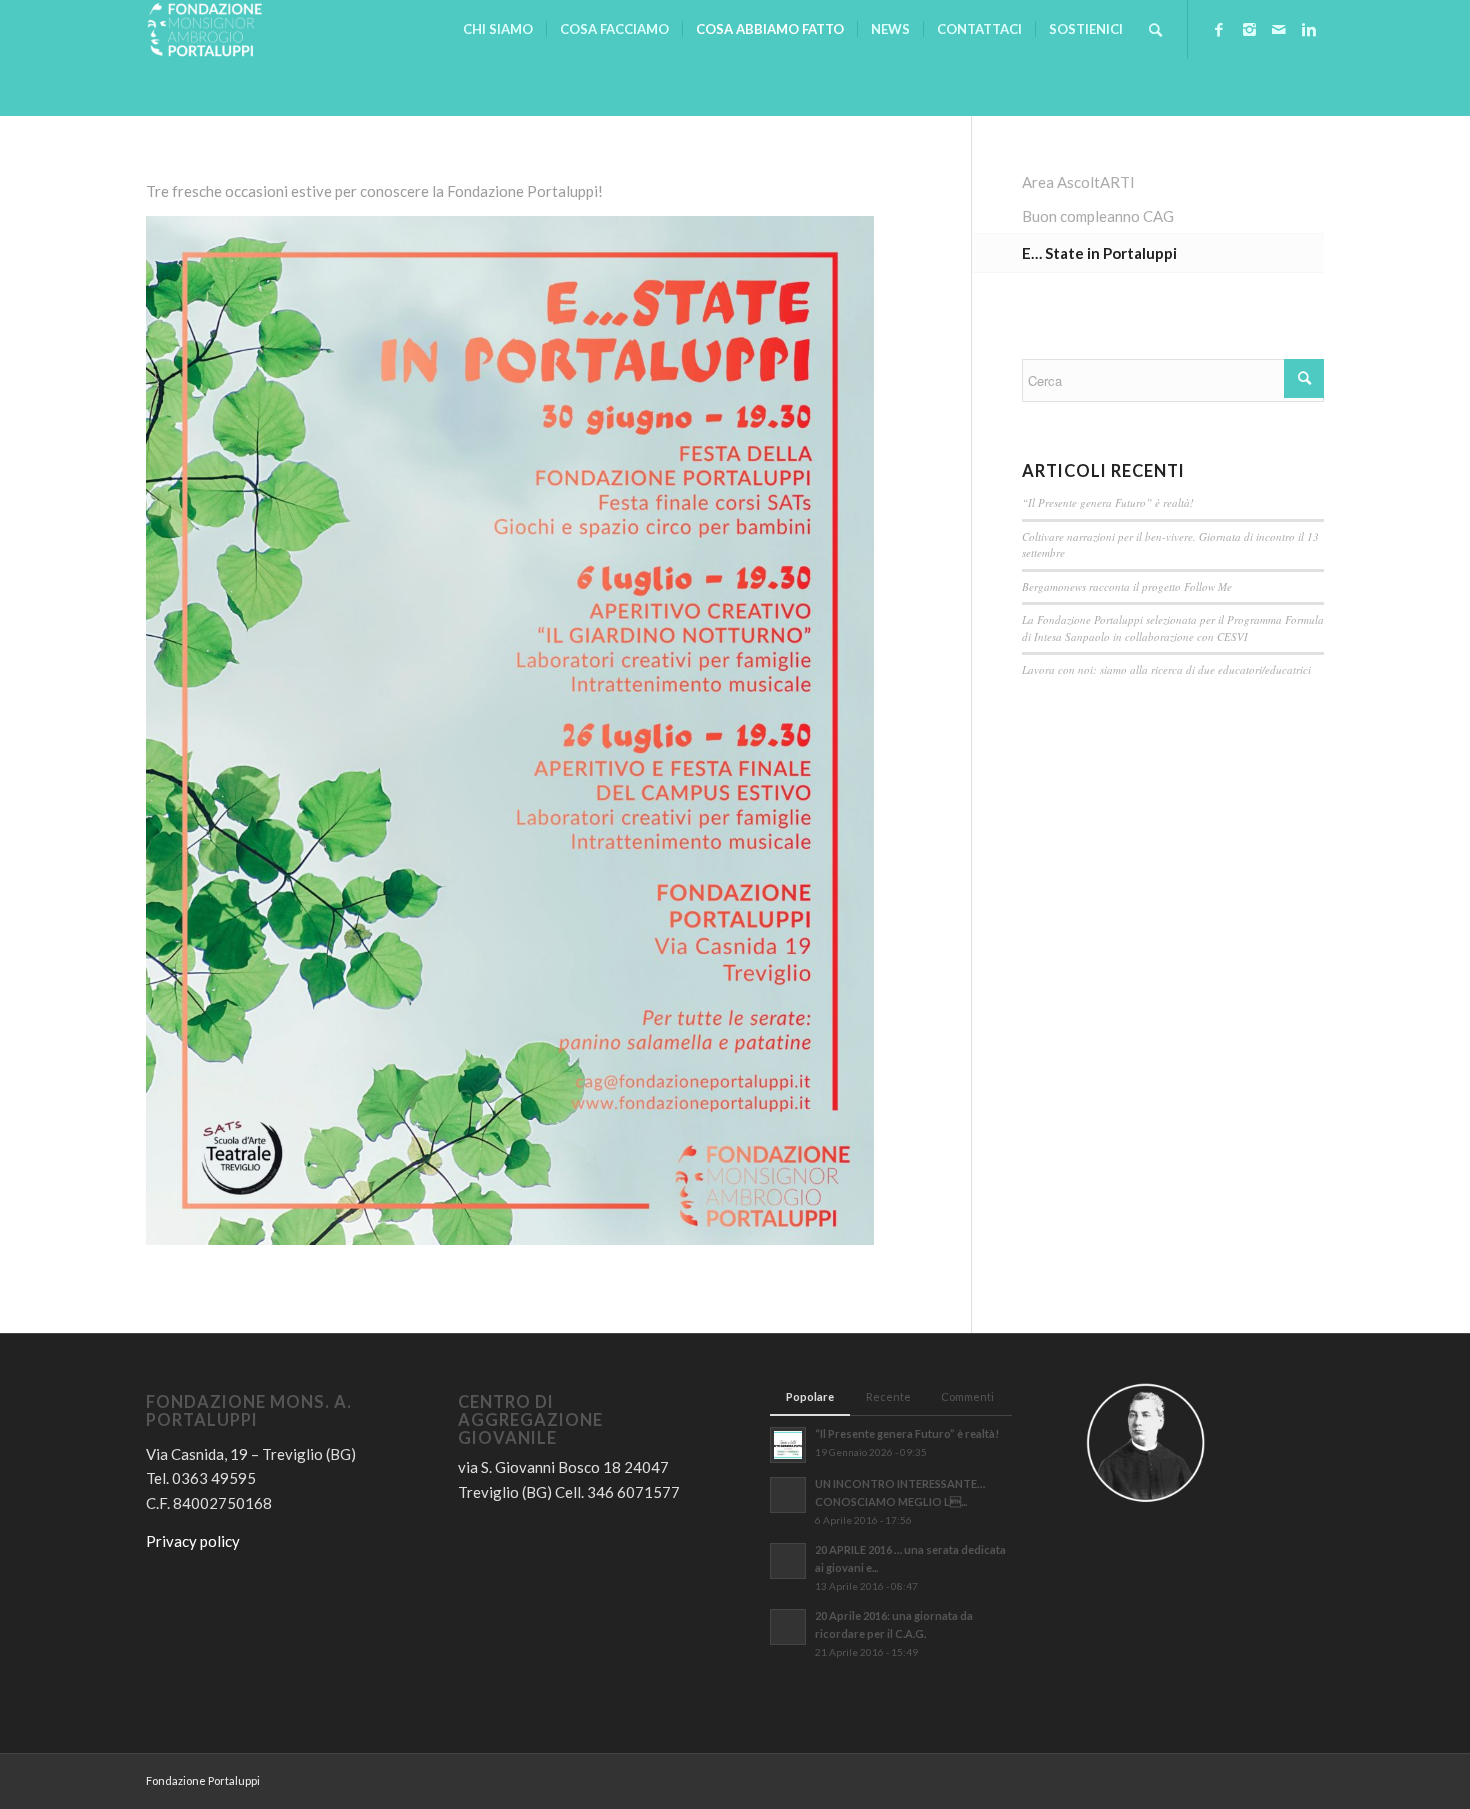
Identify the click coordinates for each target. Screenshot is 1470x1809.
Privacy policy (193, 1541)
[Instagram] (1249, 29)
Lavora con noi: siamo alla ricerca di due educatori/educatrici (1166, 669)
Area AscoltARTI (1078, 182)
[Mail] (1279, 29)
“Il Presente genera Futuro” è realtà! (1108, 502)
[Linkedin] (1309, 29)
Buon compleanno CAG (1098, 216)
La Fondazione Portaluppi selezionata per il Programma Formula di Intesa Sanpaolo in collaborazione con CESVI (1173, 628)
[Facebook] (1219, 29)
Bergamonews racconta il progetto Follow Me (1127, 586)
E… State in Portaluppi (1099, 253)
